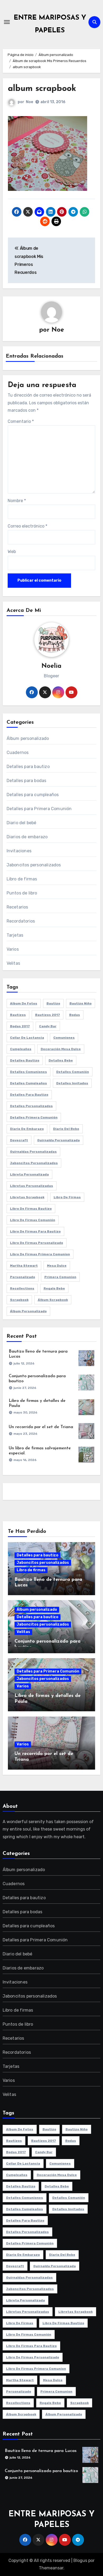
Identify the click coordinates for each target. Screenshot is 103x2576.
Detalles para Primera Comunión (39, 809)
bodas (75, 1015)
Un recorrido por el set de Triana (41, 1427)
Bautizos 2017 (48, 1015)
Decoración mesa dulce (61, 1049)
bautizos (18, 1015)
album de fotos (24, 1003)
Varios (13, 949)
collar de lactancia (27, 1038)
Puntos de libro (22, 893)
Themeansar (51, 2568)
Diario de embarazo (27, 1129)
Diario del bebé (22, 823)
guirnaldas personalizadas (33, 1152)
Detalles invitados (72, 1083)
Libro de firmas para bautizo (35, 1231)
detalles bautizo (25, 1060)
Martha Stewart (24, 1266)
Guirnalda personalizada (58, 1140)
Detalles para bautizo (28, 767)
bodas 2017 (20, 1026)
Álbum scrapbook (53, 1300)
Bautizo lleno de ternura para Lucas (41, 2451)
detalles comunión (73, 1072)
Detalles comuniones (29, 1072)
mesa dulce (57, 1266)
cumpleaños (21, 1049)
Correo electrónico (27, 526)
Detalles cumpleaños (29, 1083)
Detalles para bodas (27, 781)
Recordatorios (21, 921)
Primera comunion (60, 1277)
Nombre (17, 501)
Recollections (22, 1288)
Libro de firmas (22, 879)
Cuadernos (18, 752)
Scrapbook (19, 1300)
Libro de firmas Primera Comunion (40, 1254)
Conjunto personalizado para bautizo (41, 2471)
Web (12, 552)
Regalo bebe (54, 1288)
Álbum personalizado (28, 738)
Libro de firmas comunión (33, 1220)
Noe (29, 102)
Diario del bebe (66, 1129)
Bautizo (53, 1003)
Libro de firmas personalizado (37, 1243)
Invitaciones (19, 851)
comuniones (64, 1038)
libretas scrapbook (27, 1197)
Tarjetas (15, 935)
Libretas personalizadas (32, 1186)
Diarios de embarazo (27, 837)
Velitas (13, 963)
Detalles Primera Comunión (34, 1117)
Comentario (21, 421)
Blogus (80, 2560)
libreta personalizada (29, 1174)
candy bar (48, 1026)
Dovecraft (19, 1140)
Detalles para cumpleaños (33, 795)
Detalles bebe (61, 1060)
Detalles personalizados (31, 1106)
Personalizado (23, 1277)
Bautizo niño (81, 1003)
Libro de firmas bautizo (31, 1209)
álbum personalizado (28, 1311)
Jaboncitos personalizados (34, 865)
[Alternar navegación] (7, 22)
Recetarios (17, 907)
